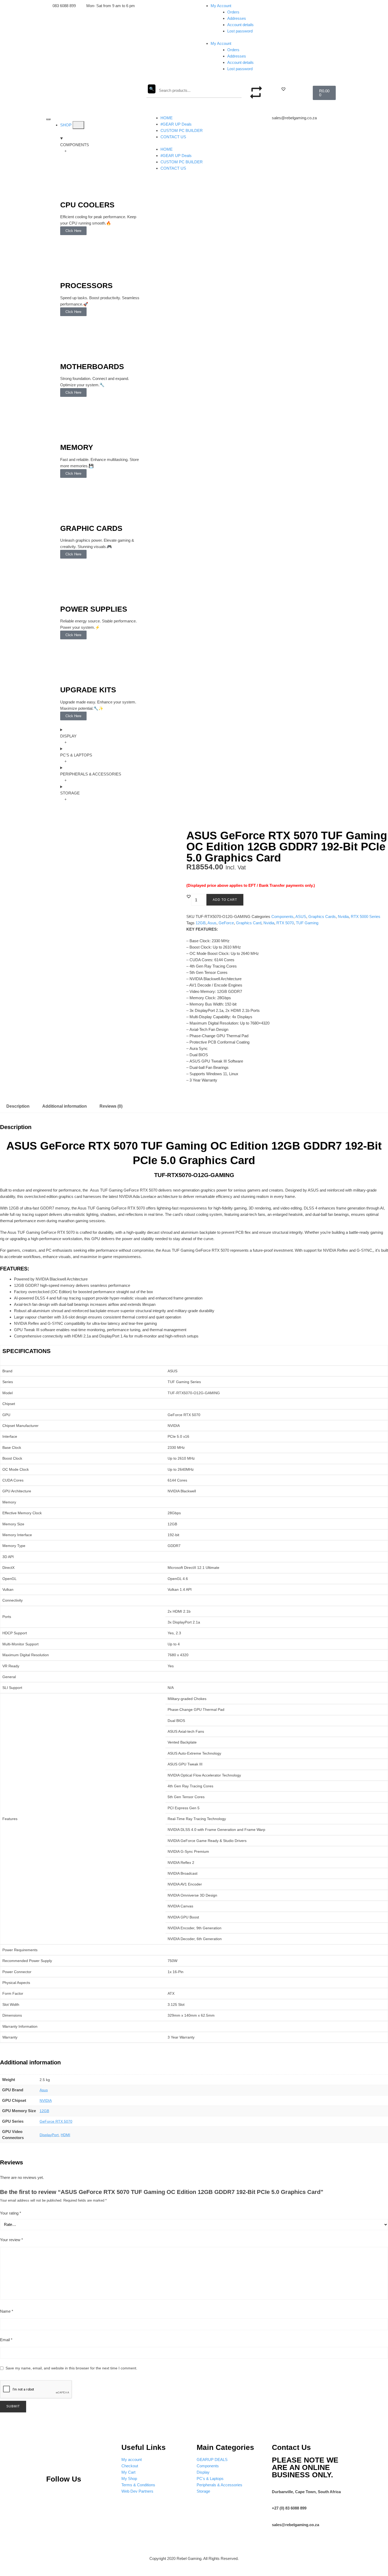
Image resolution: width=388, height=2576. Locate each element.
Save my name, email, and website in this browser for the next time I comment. (71, 2368)
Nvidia (343, 916)
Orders (233, 12)
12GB (201, 923)
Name (7, 2311)
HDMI (65, 2135)
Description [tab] (18, 1106)
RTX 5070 (285, 923)
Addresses (237, 18)
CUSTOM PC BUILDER (182, 130)
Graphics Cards (322, 916)
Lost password (240, 31)
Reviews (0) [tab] (111, 1106)
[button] (283, 89)
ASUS (301, 916)
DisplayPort (49, 2135)
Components (282, 916)
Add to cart (225, 900)
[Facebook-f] (105, 2495)
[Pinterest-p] (53, 2495)
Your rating (11, 2213)
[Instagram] (70, 2495)
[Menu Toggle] (48, 119)
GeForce (226, 923)
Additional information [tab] (65, 1106)
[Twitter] (88, 2495)
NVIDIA (46, 2101)
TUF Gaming (307, 923)
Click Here (73, 231)
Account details (240, 25)
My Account (221, 6)
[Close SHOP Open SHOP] (78, 125)
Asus (212, 923)
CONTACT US (173, 137)
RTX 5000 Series (366, 916)
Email (6, 2340)
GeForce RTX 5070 (56, 2121)
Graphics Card (249, 923)
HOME (167, 118)
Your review (11, 2240)
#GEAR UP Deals (176, 124)
